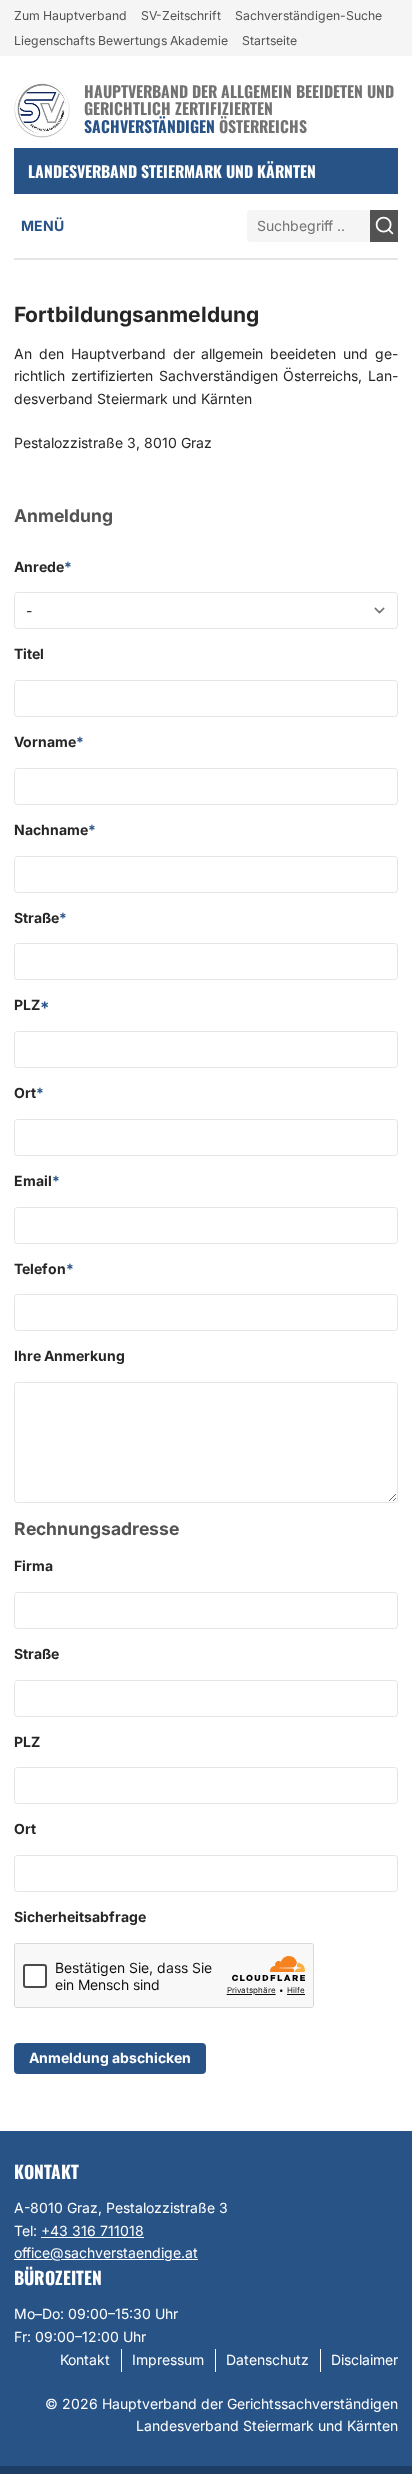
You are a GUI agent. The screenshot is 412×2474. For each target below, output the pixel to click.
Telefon (44, 1268)
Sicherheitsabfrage (80, 1916)
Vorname (49, 741)
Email (37, 1180)
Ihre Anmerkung (69, 1355)
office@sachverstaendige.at (106, 2252)
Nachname (55, 829)
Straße (40, 917)
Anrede (43, 566)
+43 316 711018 (92, 2230)
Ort (29, 1092)
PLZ (31, 1004)
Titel (29, 653)
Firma (33, 1565)
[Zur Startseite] (42, 109)
